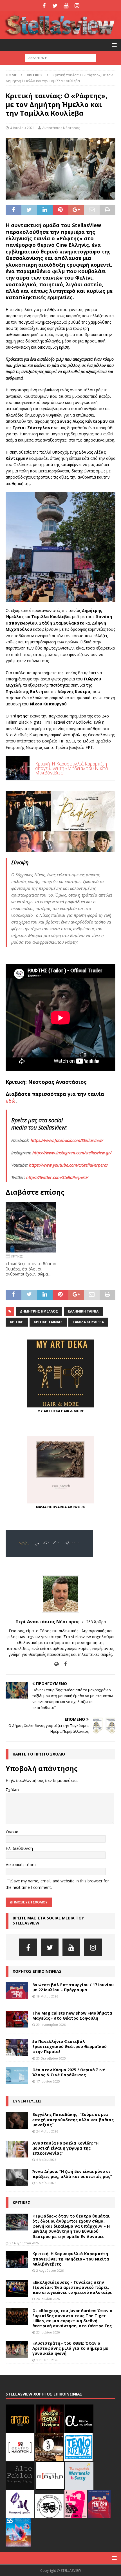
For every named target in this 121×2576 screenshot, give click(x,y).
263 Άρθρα (96, 1622)
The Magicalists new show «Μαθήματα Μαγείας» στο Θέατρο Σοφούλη (72, 2016)
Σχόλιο (12, 1790)
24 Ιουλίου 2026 (48, 2299)
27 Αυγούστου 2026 (24, 2243)
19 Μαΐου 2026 (47, 1996)
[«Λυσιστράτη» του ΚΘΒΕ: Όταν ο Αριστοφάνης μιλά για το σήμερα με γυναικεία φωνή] (17, 2349)
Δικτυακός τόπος (21, 1865)
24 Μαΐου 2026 (47, 2131)
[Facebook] (44, 6)
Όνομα (12, 1832)
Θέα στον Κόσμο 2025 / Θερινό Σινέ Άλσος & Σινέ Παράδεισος (69, 2072)
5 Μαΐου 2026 (46, 2183)
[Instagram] (77, 6)
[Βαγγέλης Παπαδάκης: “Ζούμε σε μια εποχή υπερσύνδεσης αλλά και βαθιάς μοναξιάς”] (17, 2120)
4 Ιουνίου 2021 (22, 128)
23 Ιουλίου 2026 (48, 2332)
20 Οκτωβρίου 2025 (51, 2058)
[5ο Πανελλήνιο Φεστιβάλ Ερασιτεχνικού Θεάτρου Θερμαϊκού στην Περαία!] (17, 2047)
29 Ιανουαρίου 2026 (51, 2025)
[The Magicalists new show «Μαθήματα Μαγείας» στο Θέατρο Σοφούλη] (17, 2019)
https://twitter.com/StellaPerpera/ (57, 1177)
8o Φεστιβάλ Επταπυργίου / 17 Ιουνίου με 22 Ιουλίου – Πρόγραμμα (73, 1987)
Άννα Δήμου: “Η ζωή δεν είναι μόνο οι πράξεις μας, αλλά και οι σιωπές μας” (72, 2174)
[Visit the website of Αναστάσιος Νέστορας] (56, 1664)
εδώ (11, 1101)
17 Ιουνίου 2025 (48, 2081)
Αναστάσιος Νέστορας (61, 128)
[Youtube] (66, 6)
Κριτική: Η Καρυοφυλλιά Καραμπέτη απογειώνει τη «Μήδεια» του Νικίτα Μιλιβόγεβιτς (71, 2259)
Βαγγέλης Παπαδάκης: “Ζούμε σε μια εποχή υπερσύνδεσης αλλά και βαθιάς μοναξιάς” (73, 2119)
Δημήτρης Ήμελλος (39, 1311)
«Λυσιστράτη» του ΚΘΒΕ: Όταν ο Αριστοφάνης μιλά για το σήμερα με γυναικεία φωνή (70, 2348)
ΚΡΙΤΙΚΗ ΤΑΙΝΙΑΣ (48, 1322)
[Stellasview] (60, 36)
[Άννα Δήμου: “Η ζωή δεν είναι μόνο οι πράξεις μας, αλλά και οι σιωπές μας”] (17, 2177)
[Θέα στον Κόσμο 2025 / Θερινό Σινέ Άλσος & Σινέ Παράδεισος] (17, 2076)
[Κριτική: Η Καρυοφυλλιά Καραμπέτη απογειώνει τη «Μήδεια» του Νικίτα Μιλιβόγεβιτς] (17, 2260)
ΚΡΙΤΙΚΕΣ (21, 2203)
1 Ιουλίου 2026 (47, 2360)
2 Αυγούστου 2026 (50, 2270)
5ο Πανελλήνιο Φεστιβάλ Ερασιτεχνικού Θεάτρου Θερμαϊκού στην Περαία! (70, 2046)
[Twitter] (55, 6)
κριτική (17, 1322)
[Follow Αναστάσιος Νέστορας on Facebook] (63, 1664)
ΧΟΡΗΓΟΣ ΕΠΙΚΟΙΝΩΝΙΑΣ (37, 1971)
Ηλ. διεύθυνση (19, 1848)
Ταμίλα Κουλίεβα (88, 1322)
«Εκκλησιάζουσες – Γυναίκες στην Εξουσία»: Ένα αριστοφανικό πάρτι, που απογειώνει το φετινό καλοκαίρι (72, 2287)
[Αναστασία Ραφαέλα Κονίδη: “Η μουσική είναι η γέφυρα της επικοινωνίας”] (17, 2149)
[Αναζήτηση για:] (60, 58)
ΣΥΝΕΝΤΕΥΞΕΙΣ (27, 2101)
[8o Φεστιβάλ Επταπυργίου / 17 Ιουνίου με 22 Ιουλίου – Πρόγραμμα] (17, 1991)
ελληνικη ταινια (83, 1311)
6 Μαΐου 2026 (46, 2160)
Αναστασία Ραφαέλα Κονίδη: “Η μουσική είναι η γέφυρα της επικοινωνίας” (65, 2148)
